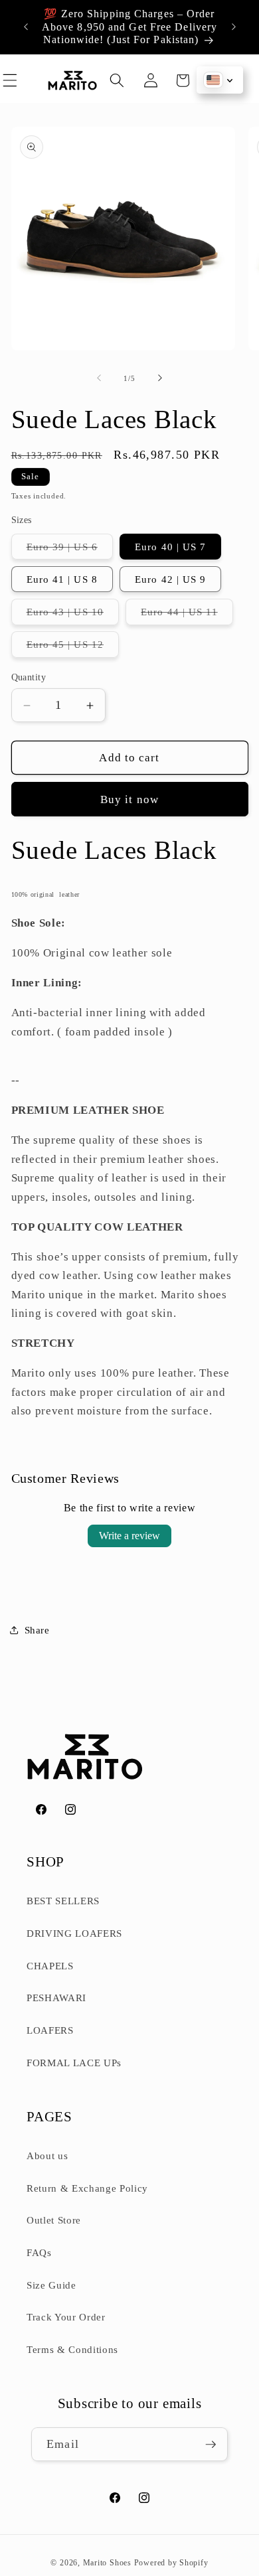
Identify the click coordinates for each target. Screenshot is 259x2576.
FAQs (39, 2252)
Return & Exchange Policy (87, 2188)
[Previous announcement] (26, 27)
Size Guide (51, 2285)
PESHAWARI (56, 1998)
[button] (26, 80)
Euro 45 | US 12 (73, 647)
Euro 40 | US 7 (170, 547)
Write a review (129, 1536)
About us (47, 2156)
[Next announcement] (234, 27)
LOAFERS (50, 2030)
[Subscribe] (211, 2445)
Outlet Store (54, 2220)
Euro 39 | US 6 (70, 550)
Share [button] (37, 1630)
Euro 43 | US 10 (73, 615)
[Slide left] (99, 378)
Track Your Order (66, 2317)
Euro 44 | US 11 (187, 615)
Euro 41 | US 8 (62, 579)
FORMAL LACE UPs (74, 2063)
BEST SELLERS (63, 1901)
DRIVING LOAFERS (74, 1933)
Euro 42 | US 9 (170, 579)
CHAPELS (50, 1966)
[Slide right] (160, 378)
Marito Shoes (107, 2563)
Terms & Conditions (72, 2349)
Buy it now (129, 799)
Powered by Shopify (171, 2563)
